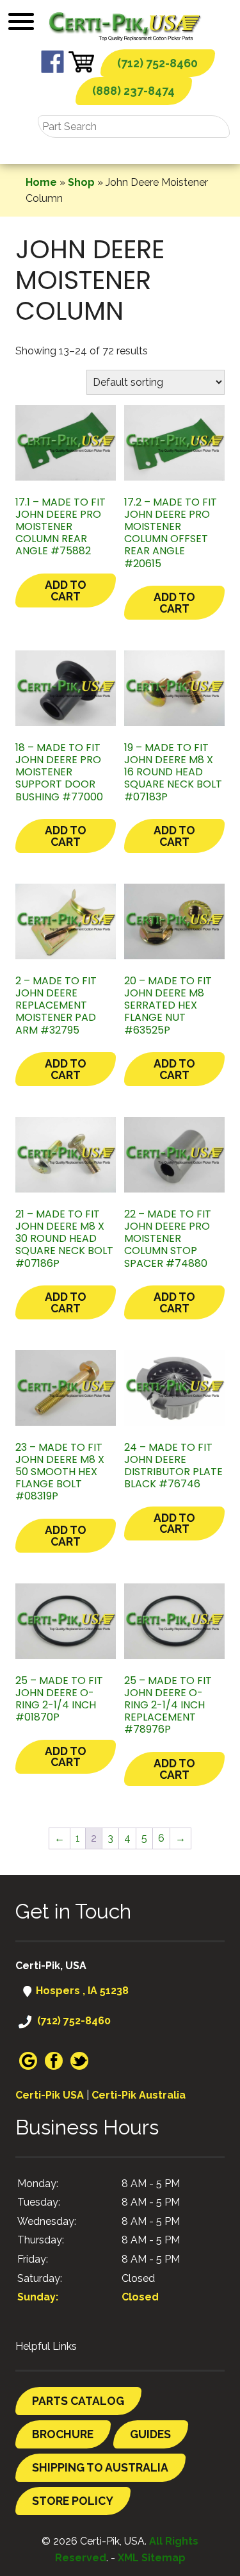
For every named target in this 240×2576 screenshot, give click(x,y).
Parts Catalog (78, 2401)
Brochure (63, 2434)
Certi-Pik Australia (139, 2095)
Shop (81, 182)
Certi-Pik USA (50, 2095)
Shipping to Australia (100, 2467)
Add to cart (66, 590)
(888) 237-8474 (133, 91)
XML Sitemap (152, 2558)
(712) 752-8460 (157, 63)
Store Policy (73, 2501)
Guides (150, 2434)
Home (41, 182)
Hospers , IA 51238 (81, 1991)
